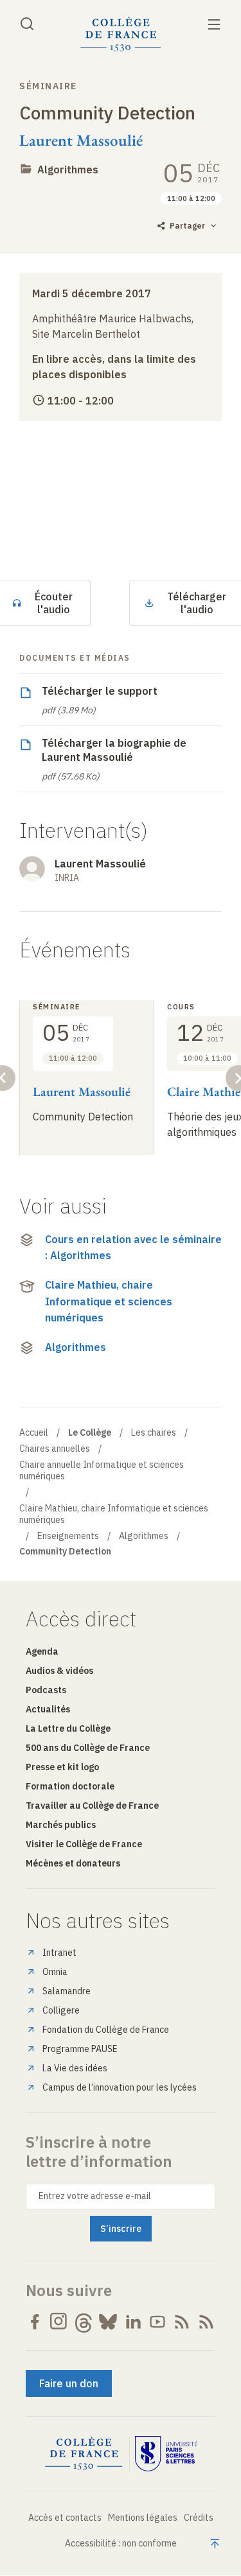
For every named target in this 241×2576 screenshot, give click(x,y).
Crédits (199, 2518)
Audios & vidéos (59, 1671)
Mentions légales (143, 2518)
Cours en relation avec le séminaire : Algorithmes (133, 1248)
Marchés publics (61, 1825)
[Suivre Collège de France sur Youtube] (157, 2322)
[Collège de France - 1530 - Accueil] (121, 34)
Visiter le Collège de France (84, 1844)
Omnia (55, 1972)
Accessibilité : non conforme (121, 2543)
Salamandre (67, 1991)
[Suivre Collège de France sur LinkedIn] (133, 2322)
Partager (187, 226)
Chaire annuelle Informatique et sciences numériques (102, 1470)
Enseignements (68, 1536)
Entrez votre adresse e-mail (95, 2196)
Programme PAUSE (80, 2049)
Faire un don (69, 2383)
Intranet (59, 1953)
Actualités (48, 1709)
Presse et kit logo (62, 1767)
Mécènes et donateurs (73, 1863)
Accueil (34, 1432)
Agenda (42, 1651)
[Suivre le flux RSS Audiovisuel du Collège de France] (206, 2322)
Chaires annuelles (55, 1449)
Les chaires (154, 1432)
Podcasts (46, 1690)
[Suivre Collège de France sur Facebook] (35, 2322)
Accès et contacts (65, 2518)
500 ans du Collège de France (88, 1748)
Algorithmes (68, 170)
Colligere (61, 2010)
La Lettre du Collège (68, 1728)
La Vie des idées (75, 2068)
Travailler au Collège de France (92, 1806)
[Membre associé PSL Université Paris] (166, 2454)
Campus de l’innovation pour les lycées (120, 2087)
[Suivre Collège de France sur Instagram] (59, 2322)
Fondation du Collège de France (106, 2030)
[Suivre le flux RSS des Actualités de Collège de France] (182, 2322)
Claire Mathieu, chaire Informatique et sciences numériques (109, 1301)
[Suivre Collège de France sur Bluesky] (108, 2322)
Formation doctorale (70, 1786)
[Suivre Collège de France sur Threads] (84, 2322)
